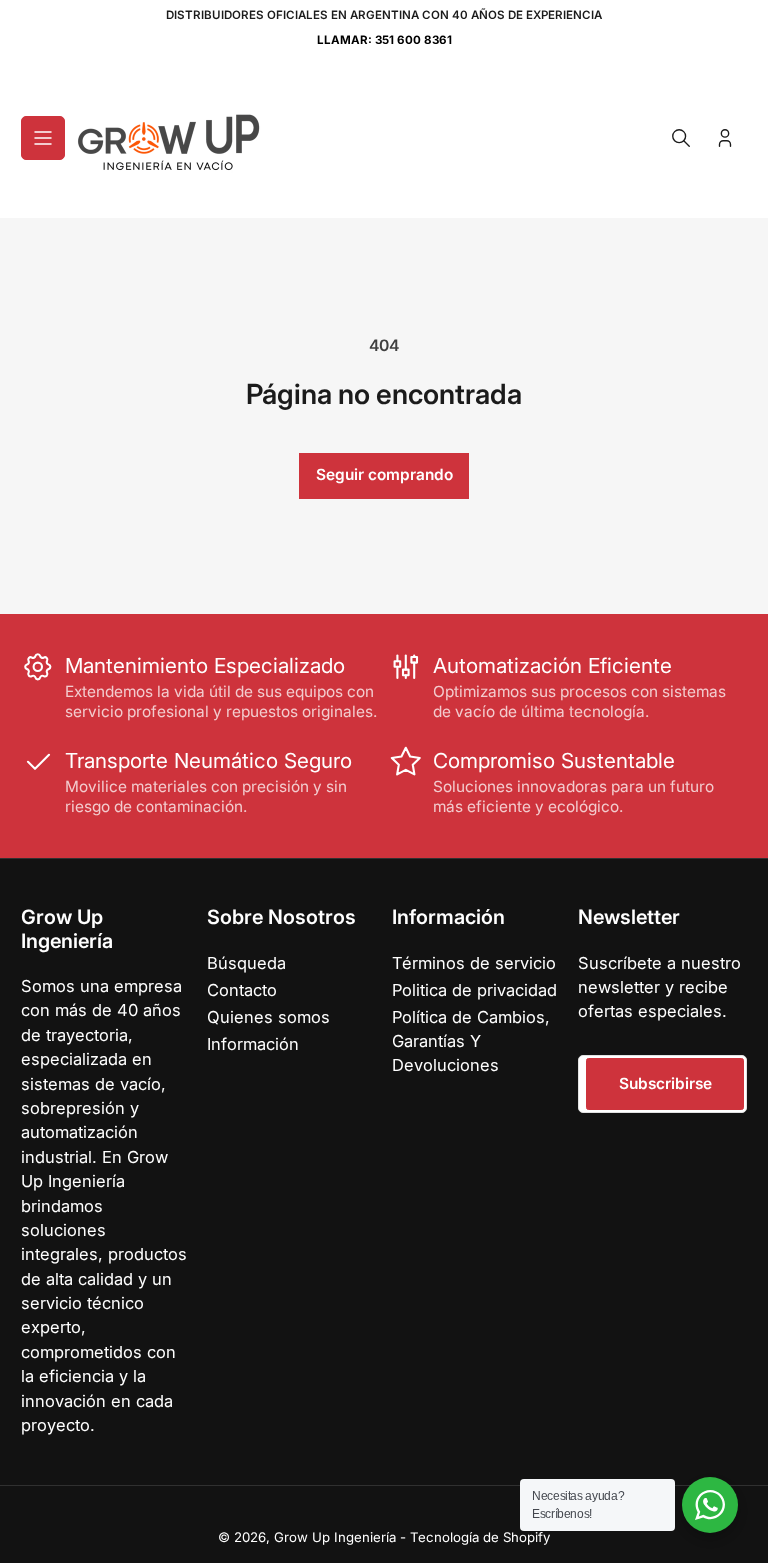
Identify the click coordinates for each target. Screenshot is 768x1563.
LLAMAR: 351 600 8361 (384, 40)
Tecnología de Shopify (480, 1537)
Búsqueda (246, 963)
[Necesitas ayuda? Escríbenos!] (710, 1505)
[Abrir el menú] (43, 138)
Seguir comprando (384, 474)
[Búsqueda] (681, 138)
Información (253, 1044)
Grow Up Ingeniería (335, 1537)
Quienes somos (268, 1017)
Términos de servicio (474, 963)
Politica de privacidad (474, 990)
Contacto (242, 990)
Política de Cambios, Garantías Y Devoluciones (471, 1041)
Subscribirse (665, 1083)
